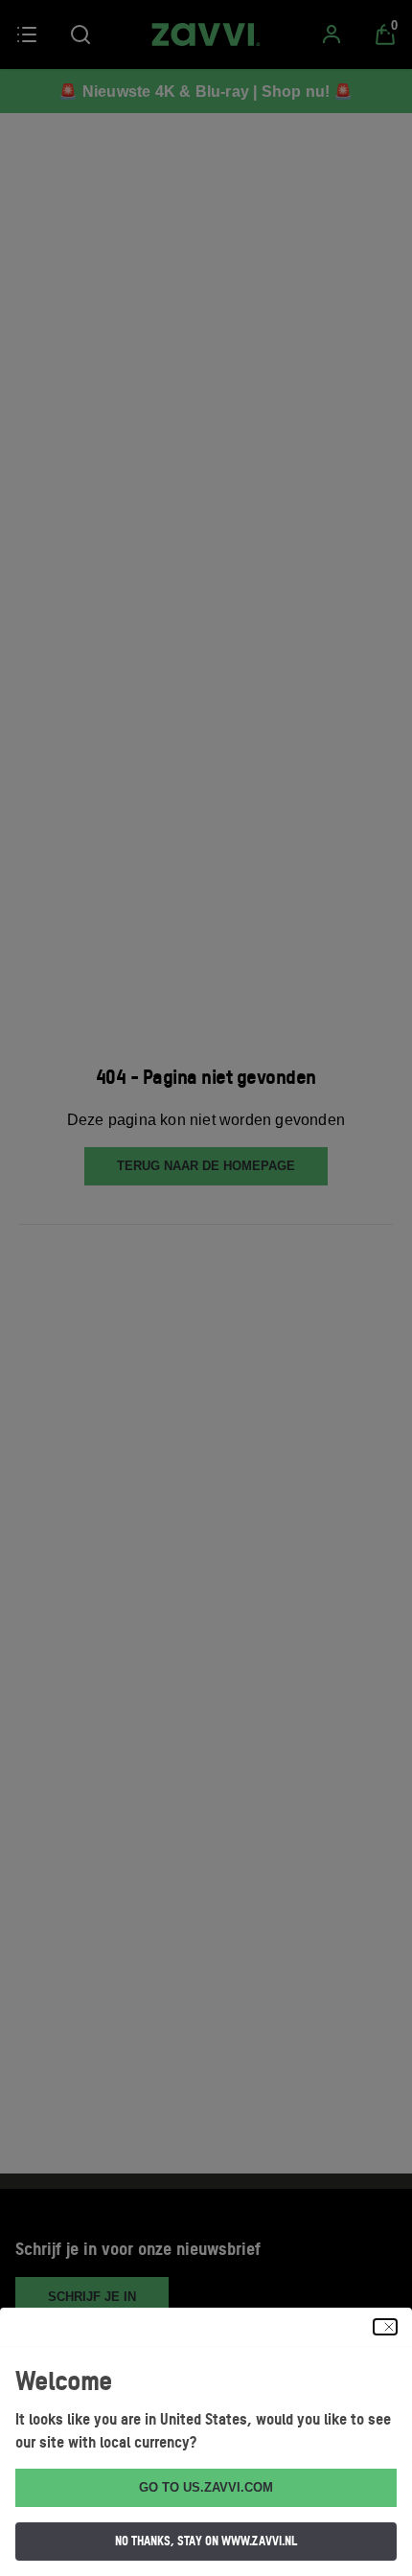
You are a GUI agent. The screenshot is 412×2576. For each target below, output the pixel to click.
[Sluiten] (385, 2327)
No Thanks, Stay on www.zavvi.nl (206, 2541)
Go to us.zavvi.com (206, 2487)
